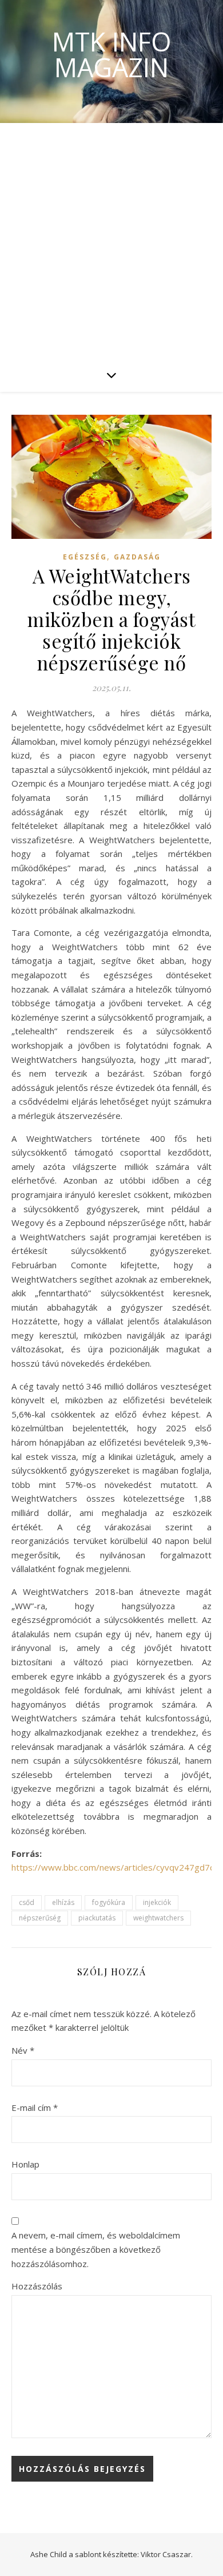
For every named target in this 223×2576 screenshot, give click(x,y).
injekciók (157, 1902)
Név (23, 2050)
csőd (27, 1902)
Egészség (85, 557)
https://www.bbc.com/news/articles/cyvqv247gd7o (113, 1867)
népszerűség (40, 1918)
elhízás (63, 1902)
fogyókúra (109, 1902)
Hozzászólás (37, 2286)
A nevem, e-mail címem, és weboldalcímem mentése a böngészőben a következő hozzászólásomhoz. (96, 2249)
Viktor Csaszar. (167, 2554)
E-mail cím (35, 2107)
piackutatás (97, 1918)
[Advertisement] (111, 240)
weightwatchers (158, 1918)
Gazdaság (137, 557)
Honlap (25, 2164)
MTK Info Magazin (112, 54)
